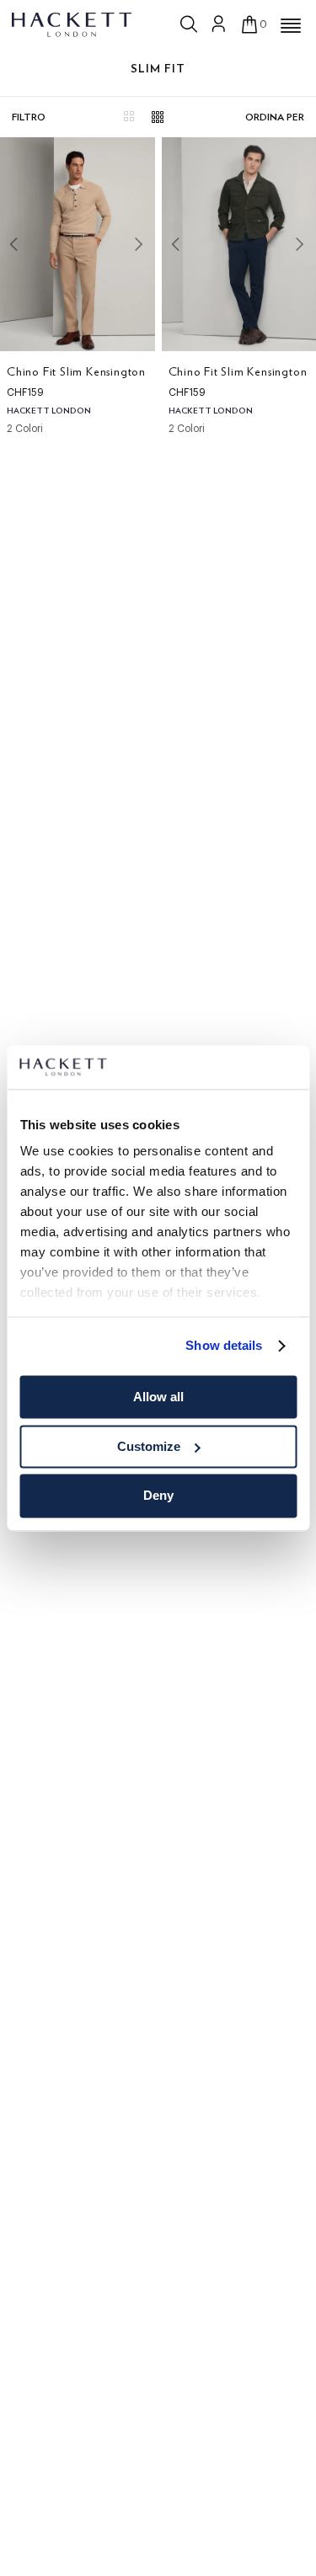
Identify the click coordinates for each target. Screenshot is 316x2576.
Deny (158, 1496)
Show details (224, 1346)
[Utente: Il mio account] (219, 24)
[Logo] (73, 24)
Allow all (158, 1397)
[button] (291, 26)
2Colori (25, 429)
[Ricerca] (190, 24)
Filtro (29, 117)
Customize (149, 1446)
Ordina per (275, 117)
